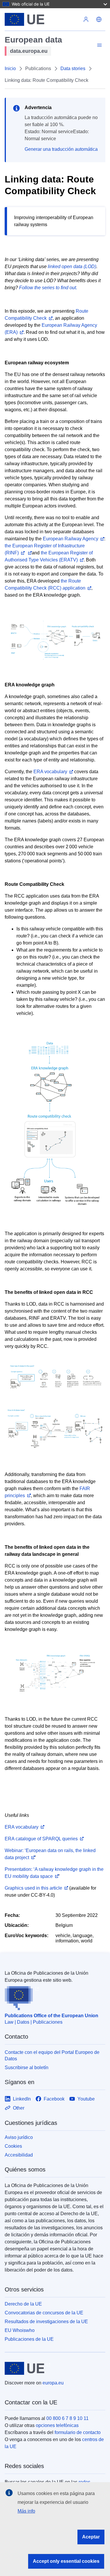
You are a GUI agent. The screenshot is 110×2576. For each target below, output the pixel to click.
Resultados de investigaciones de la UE (46, 2322)
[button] (99, 19)
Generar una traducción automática (61, 149)
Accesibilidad (19, 2155)
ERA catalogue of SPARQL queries (41, 1839)
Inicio (10, 68)
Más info (26, 2511)
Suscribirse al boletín (27, 2068)
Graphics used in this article (33, 1888)
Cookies (13, 2146)
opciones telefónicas (57, 2425)
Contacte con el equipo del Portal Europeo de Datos (52, 2055)
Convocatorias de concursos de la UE (44, 2313)
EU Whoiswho (20, 2330)
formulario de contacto (78, 2432)
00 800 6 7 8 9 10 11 (67, 2418)
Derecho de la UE (23, 2304)
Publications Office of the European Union (51, 2016)
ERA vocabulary (50, 772)
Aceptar (91, 2537)
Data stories (73, 68)
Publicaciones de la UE (29, 2339)
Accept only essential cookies (66, 2561)
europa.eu (53, 2383)
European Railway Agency (71, 539)
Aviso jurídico (19, 2137)
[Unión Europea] (42, 19)
